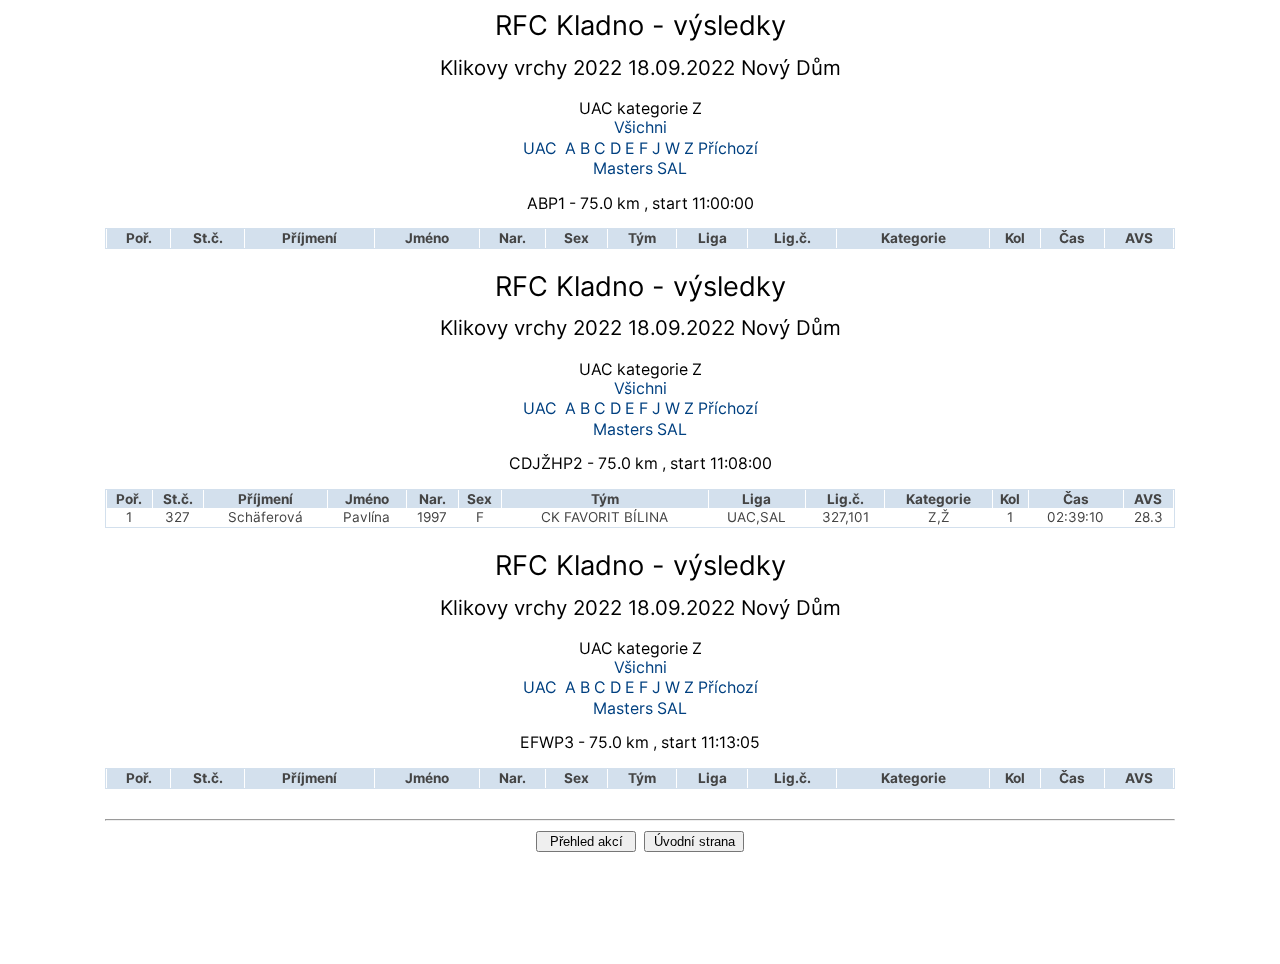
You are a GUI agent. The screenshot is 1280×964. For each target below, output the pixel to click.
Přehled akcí (586, 841)
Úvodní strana (694, 841)
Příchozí (728, 149)
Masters (623, 169)
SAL (672, 169)
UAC (540, 149)
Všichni (640, 128)
